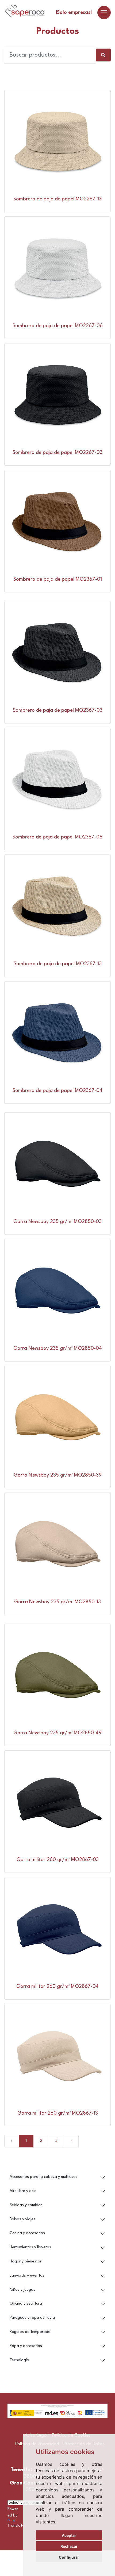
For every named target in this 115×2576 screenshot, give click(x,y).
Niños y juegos (22, 2290)
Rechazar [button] (69, 2546)
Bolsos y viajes (22, 2219)
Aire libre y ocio (23, 2191)
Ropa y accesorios (26, 2346)
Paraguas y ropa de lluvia (32, 2318)
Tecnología (19, 2360)
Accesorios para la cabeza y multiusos (44, 2177)
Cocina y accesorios (27, 2233)
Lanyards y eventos (27, 2276)
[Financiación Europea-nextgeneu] (57, 2411)
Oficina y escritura (26, 2304)
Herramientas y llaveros (30, 2247)
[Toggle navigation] (104, 13)
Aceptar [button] (69, 2535)
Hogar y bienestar (26, 2262)
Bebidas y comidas (26, 2205)
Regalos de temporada (30, 2332)
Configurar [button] (69, 2557)
